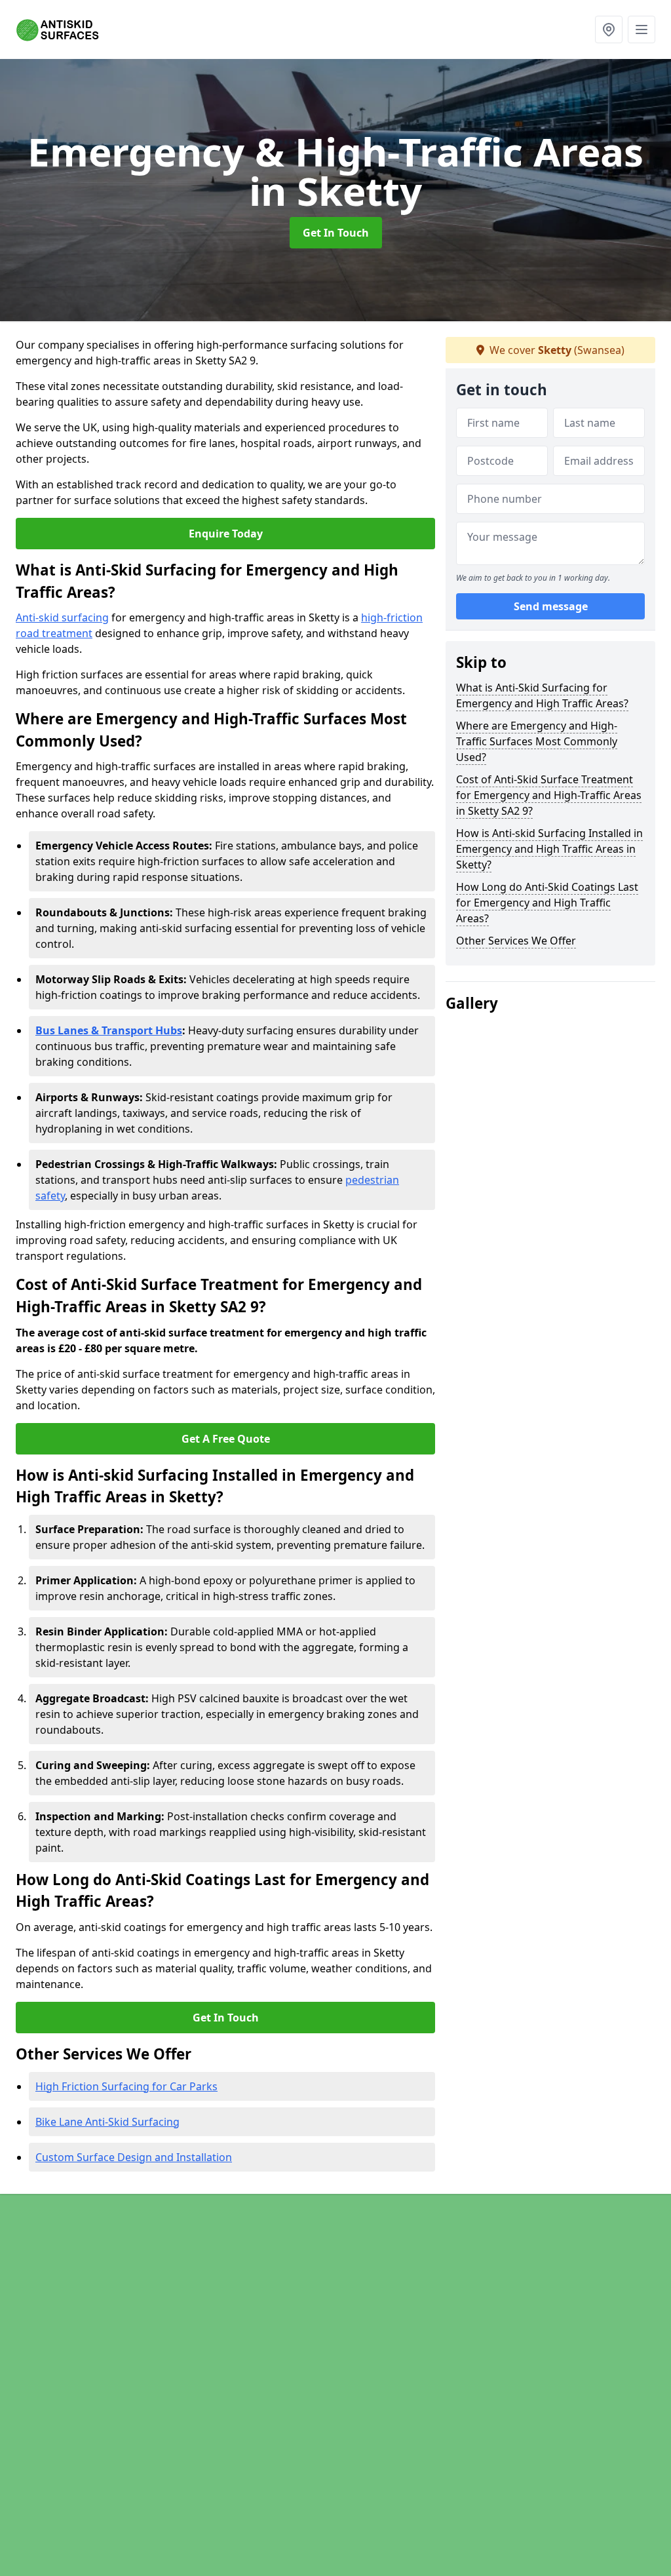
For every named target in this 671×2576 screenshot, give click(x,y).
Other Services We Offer (516, 941)
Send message (551, 606)
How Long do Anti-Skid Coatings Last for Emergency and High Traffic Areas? (547, 903)
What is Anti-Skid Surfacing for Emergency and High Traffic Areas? (542, 695)
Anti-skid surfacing (62, 617)
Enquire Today (226, 534)
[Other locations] (609, 29)
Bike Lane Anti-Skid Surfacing (107, 2122)
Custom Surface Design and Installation (134, 2157)
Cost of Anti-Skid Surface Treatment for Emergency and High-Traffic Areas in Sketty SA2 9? (549, 795)
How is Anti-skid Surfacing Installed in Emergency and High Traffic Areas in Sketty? (549, 849)
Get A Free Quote (226, 1439)
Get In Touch (336, 233)
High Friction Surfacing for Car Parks (126, 2086)
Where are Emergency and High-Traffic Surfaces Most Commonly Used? (537, 741)
